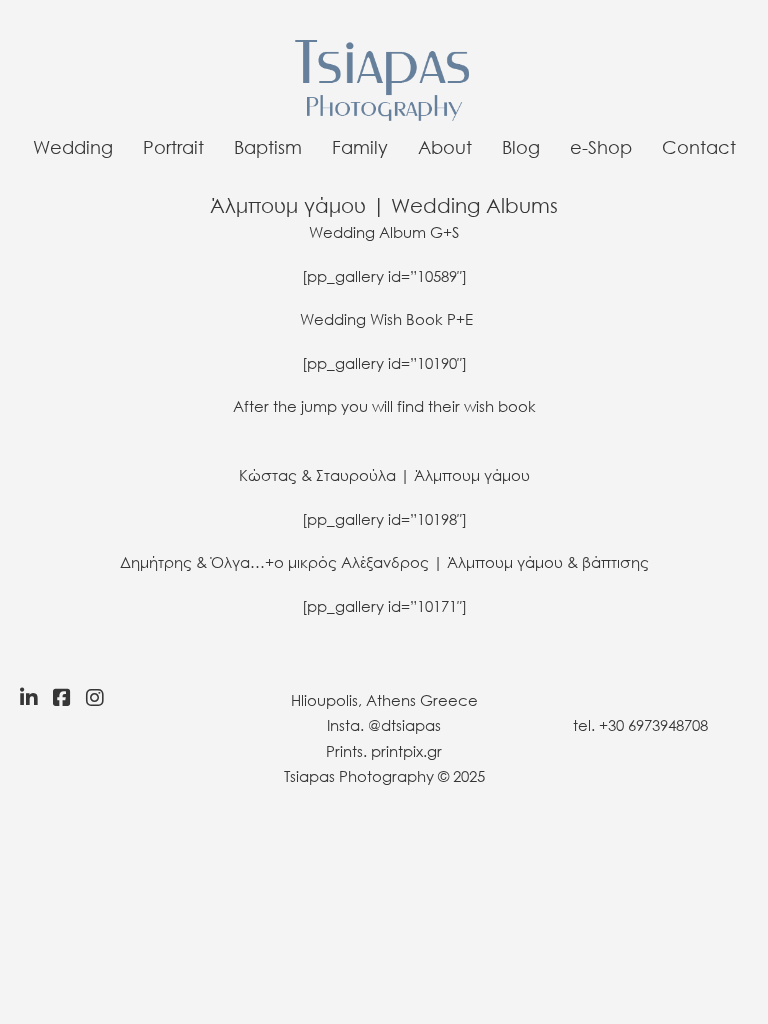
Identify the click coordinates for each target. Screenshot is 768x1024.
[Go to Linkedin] (24, 698)
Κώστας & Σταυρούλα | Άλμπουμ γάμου (384, 475)
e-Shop (601, 147)
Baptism (268, 147)
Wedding (73, 147)
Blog (521, 147)
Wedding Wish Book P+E (386, 319)
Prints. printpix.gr (384, 751)
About (445, 147)
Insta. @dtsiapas (384, 725)
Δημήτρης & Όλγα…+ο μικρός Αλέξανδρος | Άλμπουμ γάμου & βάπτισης (384, 562)
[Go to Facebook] (62, 698)
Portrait (173, 147)
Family (360, 147)
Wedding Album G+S (384, 232)
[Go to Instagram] (100, 698)
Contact (699, 147)
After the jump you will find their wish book (384, 406)
